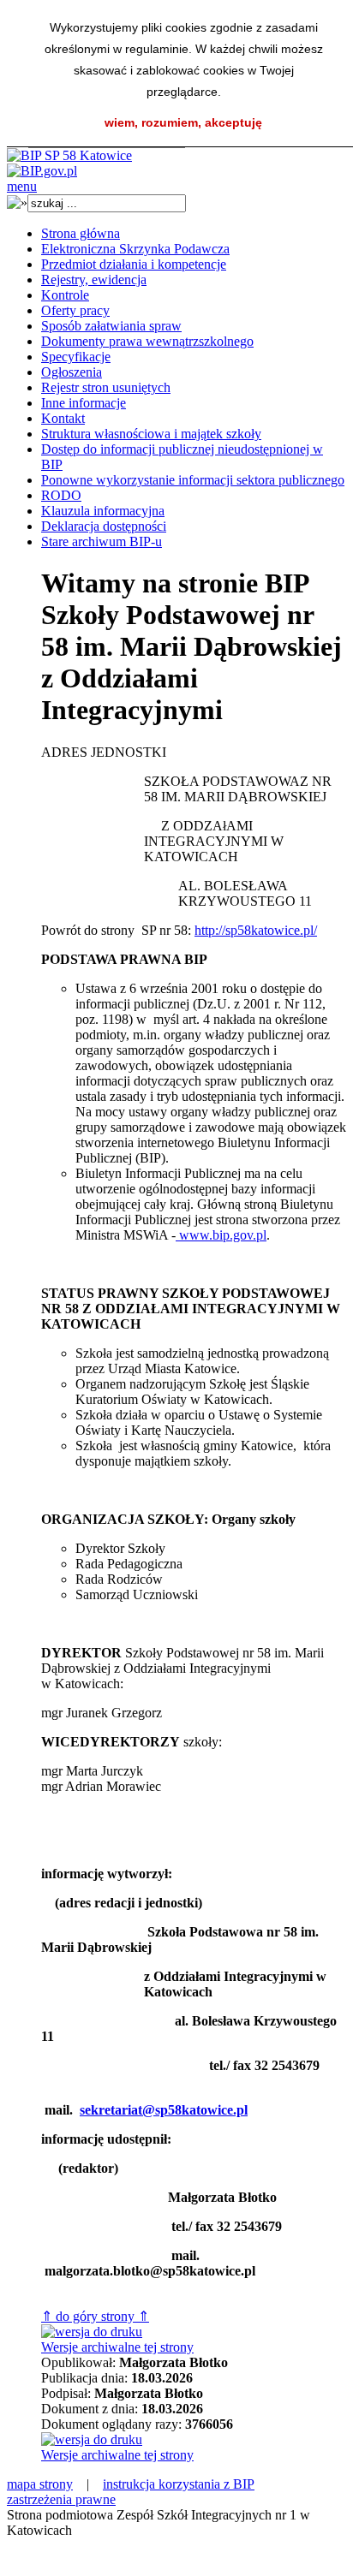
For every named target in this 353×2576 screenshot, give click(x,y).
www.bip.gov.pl (221, 1235)
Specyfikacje (76, 357)
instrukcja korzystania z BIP (179, 2484)
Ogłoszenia (72, 372)
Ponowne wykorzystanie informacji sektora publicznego (193, 480)
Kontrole (65, 295)
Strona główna (81, 233)
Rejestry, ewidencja (94, 280)
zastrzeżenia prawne (61, 2499)
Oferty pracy (75, 310)
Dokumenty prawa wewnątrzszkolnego (147, 341)
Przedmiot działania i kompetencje (134, 264)
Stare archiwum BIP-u (102, 541)
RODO (61, 495)
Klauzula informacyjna (103, 511)
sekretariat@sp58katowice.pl (164, 2110)
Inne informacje (84, 403)
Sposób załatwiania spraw (111, 326)
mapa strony (40, 2484)
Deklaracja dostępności (104, 526)
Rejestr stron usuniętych (106, 387)
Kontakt (63, 418)
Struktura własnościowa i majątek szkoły (151, 434)
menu (22, 186)
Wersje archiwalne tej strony (117, 2347)
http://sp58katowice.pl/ (256, 930)
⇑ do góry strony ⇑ (95, 2316)
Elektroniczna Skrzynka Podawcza (135, 249)
